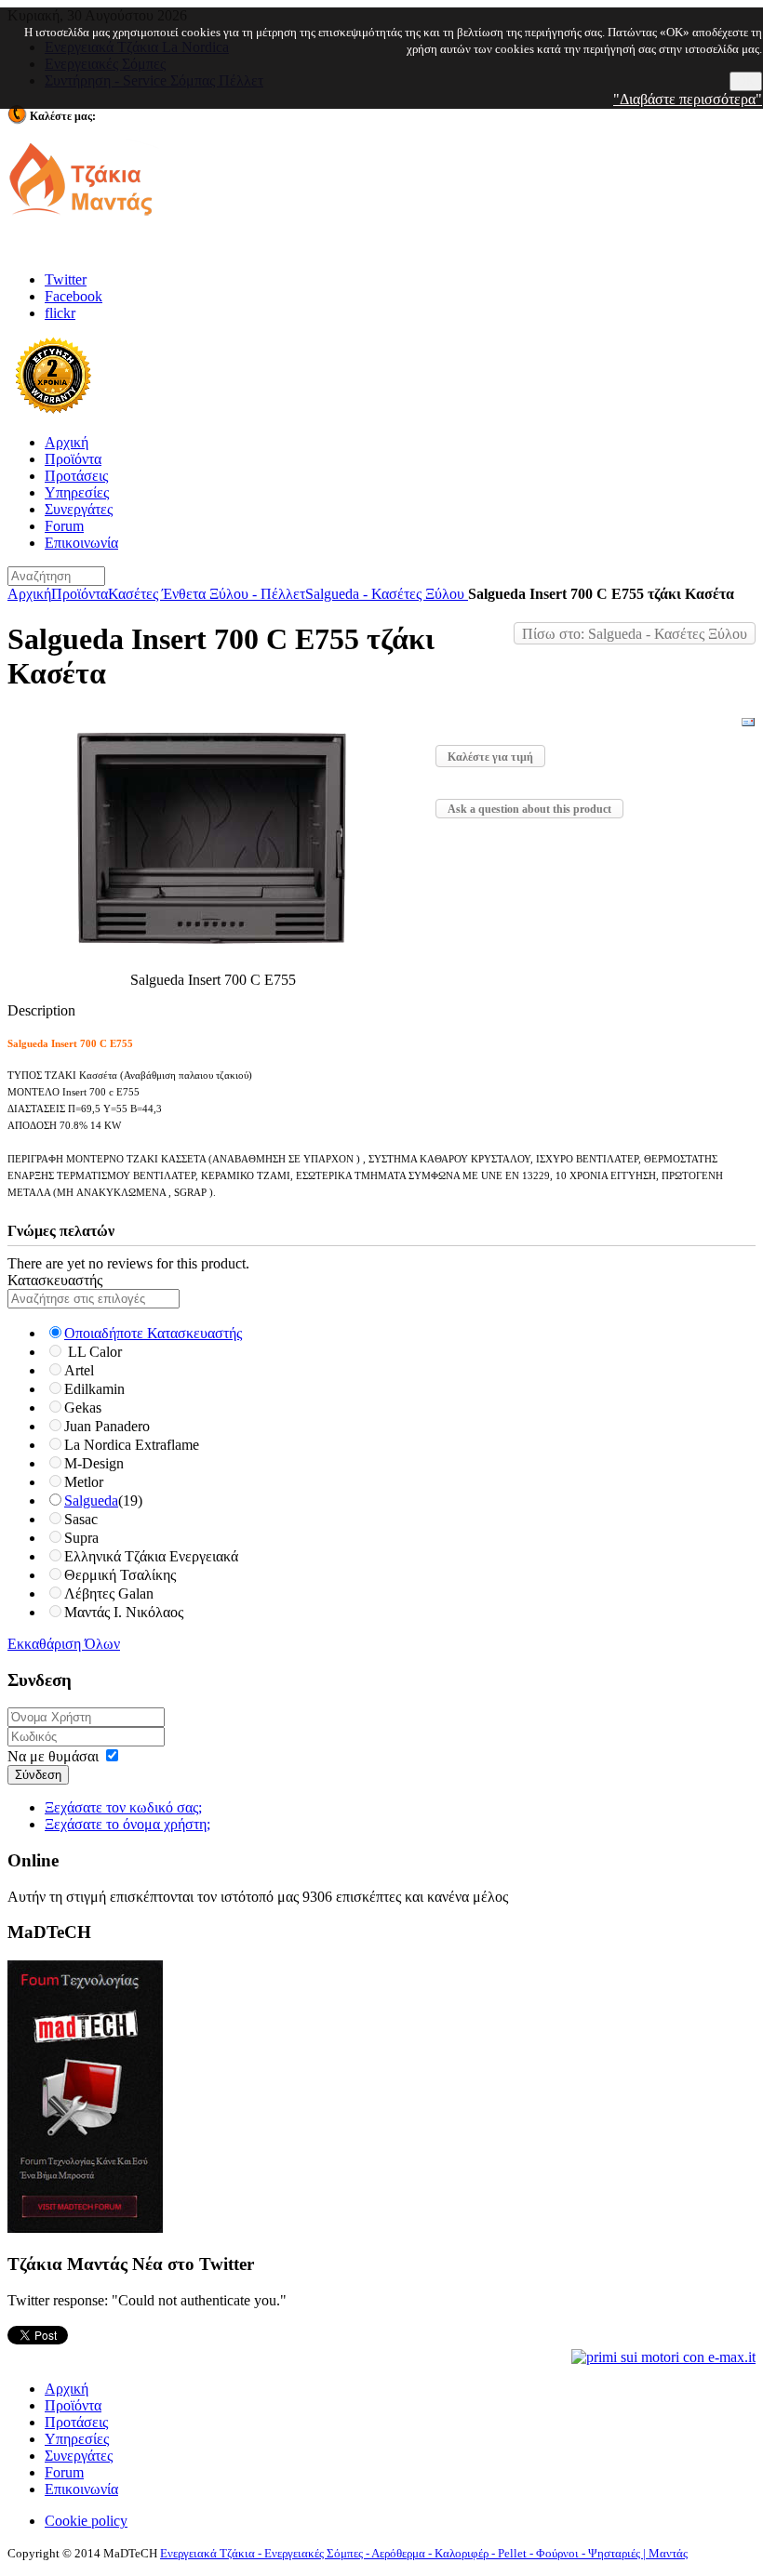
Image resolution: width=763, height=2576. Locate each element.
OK (746, 81)
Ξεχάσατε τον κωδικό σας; (123, 1807)
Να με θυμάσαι (53, 1756)
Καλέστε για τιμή (490, 757)
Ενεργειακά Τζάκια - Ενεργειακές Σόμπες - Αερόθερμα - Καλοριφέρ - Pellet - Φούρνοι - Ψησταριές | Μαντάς (424, 2553)
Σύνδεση (38, 1775)
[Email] (748, 725)
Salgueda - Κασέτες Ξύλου (387, 594)
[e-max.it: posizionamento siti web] (663, 2356)
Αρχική (29, 594)
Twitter (66, 279)
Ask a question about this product (529, 809)
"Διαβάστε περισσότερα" (688, 99)
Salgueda (91, 1500)
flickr (60, 313)
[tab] (381, 1281)
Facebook (74, 296)
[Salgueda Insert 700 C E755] (214, 963)
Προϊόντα (80, 594)
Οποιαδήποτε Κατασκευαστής (153, 1333)
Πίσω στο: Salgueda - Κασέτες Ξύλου (635, 634)
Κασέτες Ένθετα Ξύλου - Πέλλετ (207, 594)
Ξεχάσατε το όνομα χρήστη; (127, 1824)
